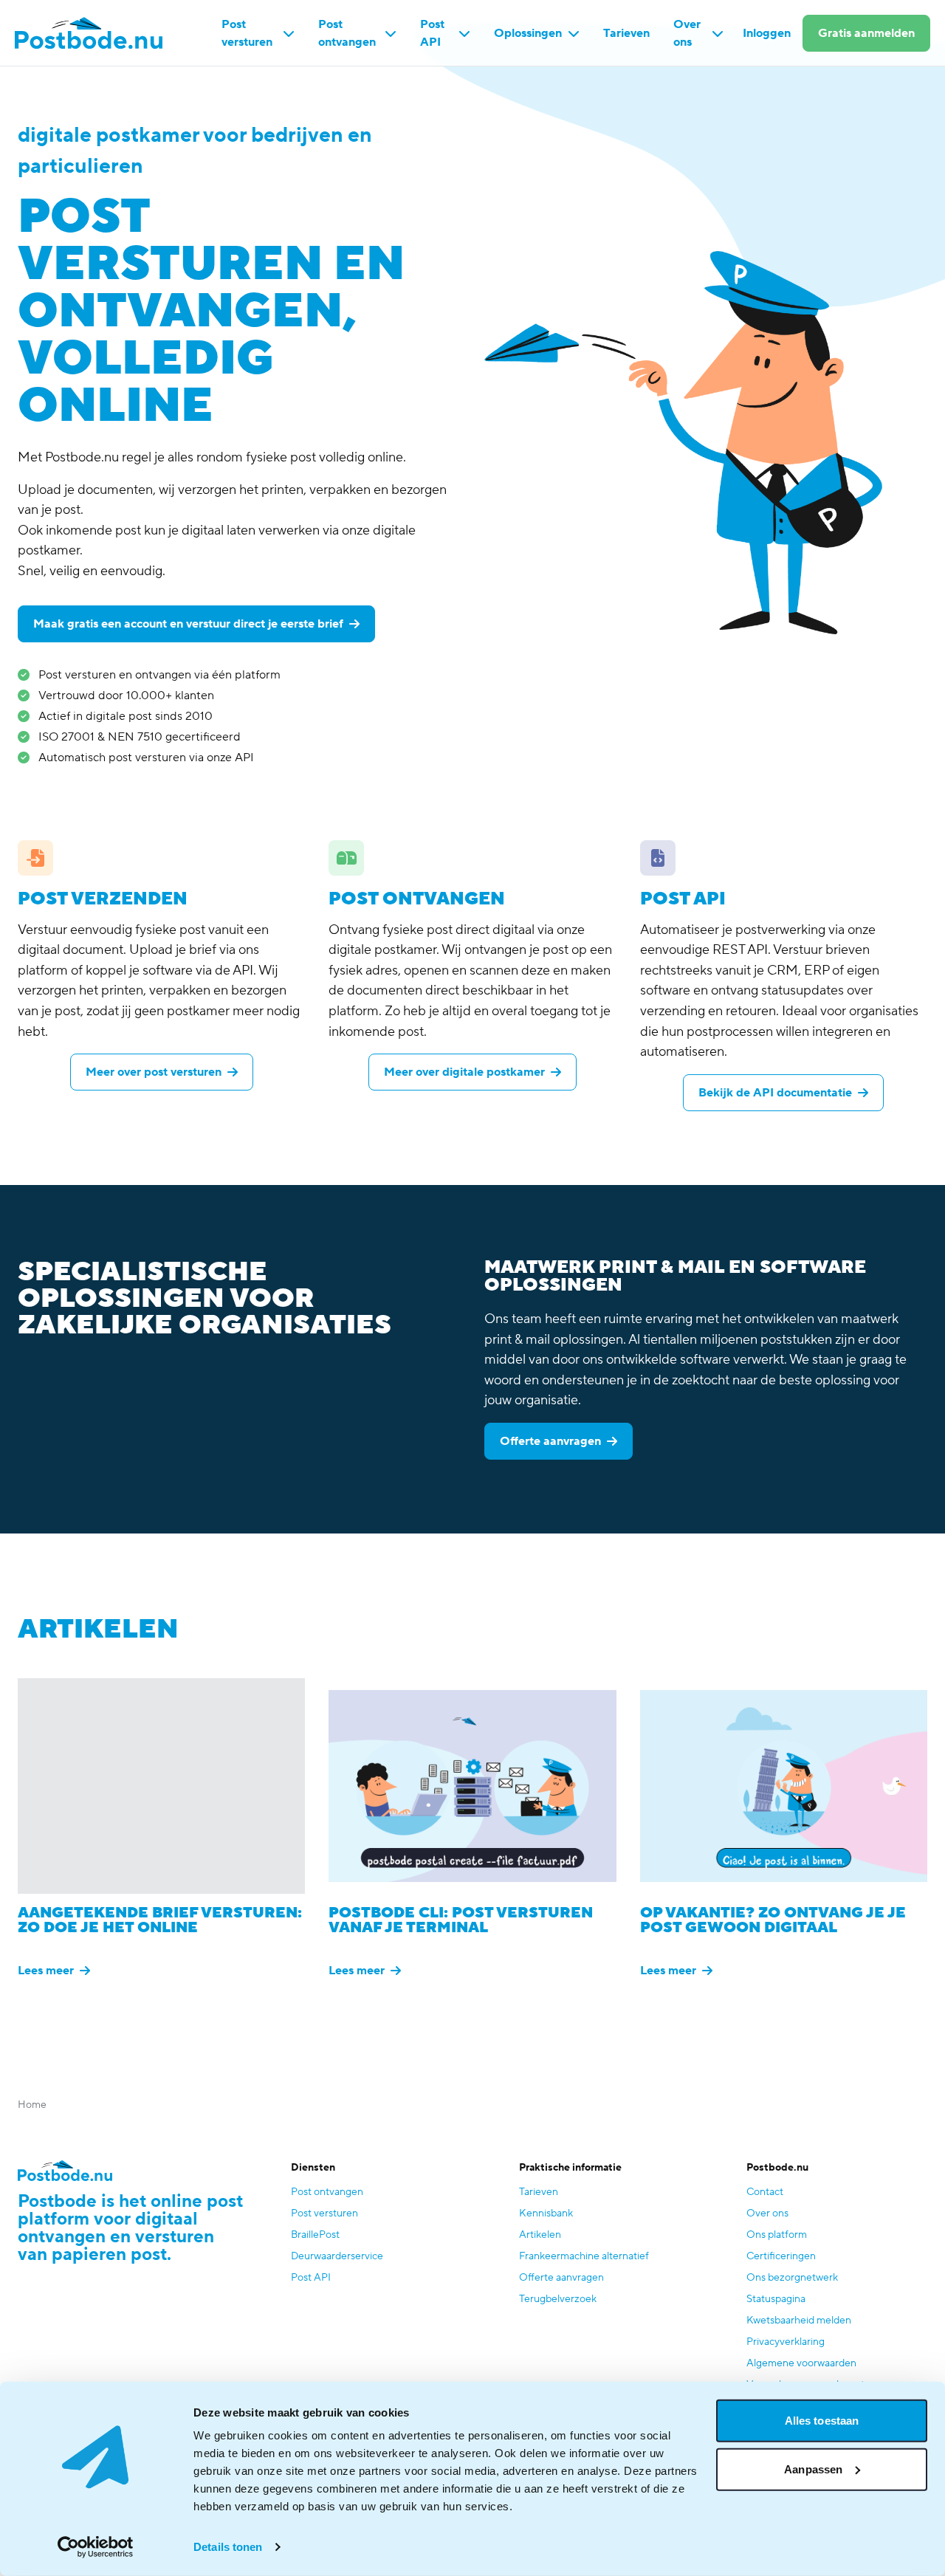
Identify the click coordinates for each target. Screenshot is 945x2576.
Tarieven (626, 33)
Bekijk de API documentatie (775, 1093)
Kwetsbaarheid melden (799, 2321)
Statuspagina (776, 2299)
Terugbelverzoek (558, 2299)
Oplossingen (528, 33)
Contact (765, 2192)
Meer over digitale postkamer (464, 1072)
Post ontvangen (347, 33)
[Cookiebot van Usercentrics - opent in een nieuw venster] (96, 2547)
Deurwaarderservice (337, 2256)
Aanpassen (813, 2469)
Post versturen (247, 33)
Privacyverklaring (786, 2342)
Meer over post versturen (154, 1072)
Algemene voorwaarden (801, 2363)
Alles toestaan (822, 2421)
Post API (432, 33)
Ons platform (777, 2235)
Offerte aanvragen (550, 1441)
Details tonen (228, 2547)
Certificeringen (781, 2256)
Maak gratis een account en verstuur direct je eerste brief (188, 624)
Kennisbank (546, 2213)
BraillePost (315, 2235)
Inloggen (767, 33)
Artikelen (540, 2235)
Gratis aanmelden (866, 33)
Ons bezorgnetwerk (792, 2278)
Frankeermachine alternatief (584, 2256)
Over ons (687, 33)
